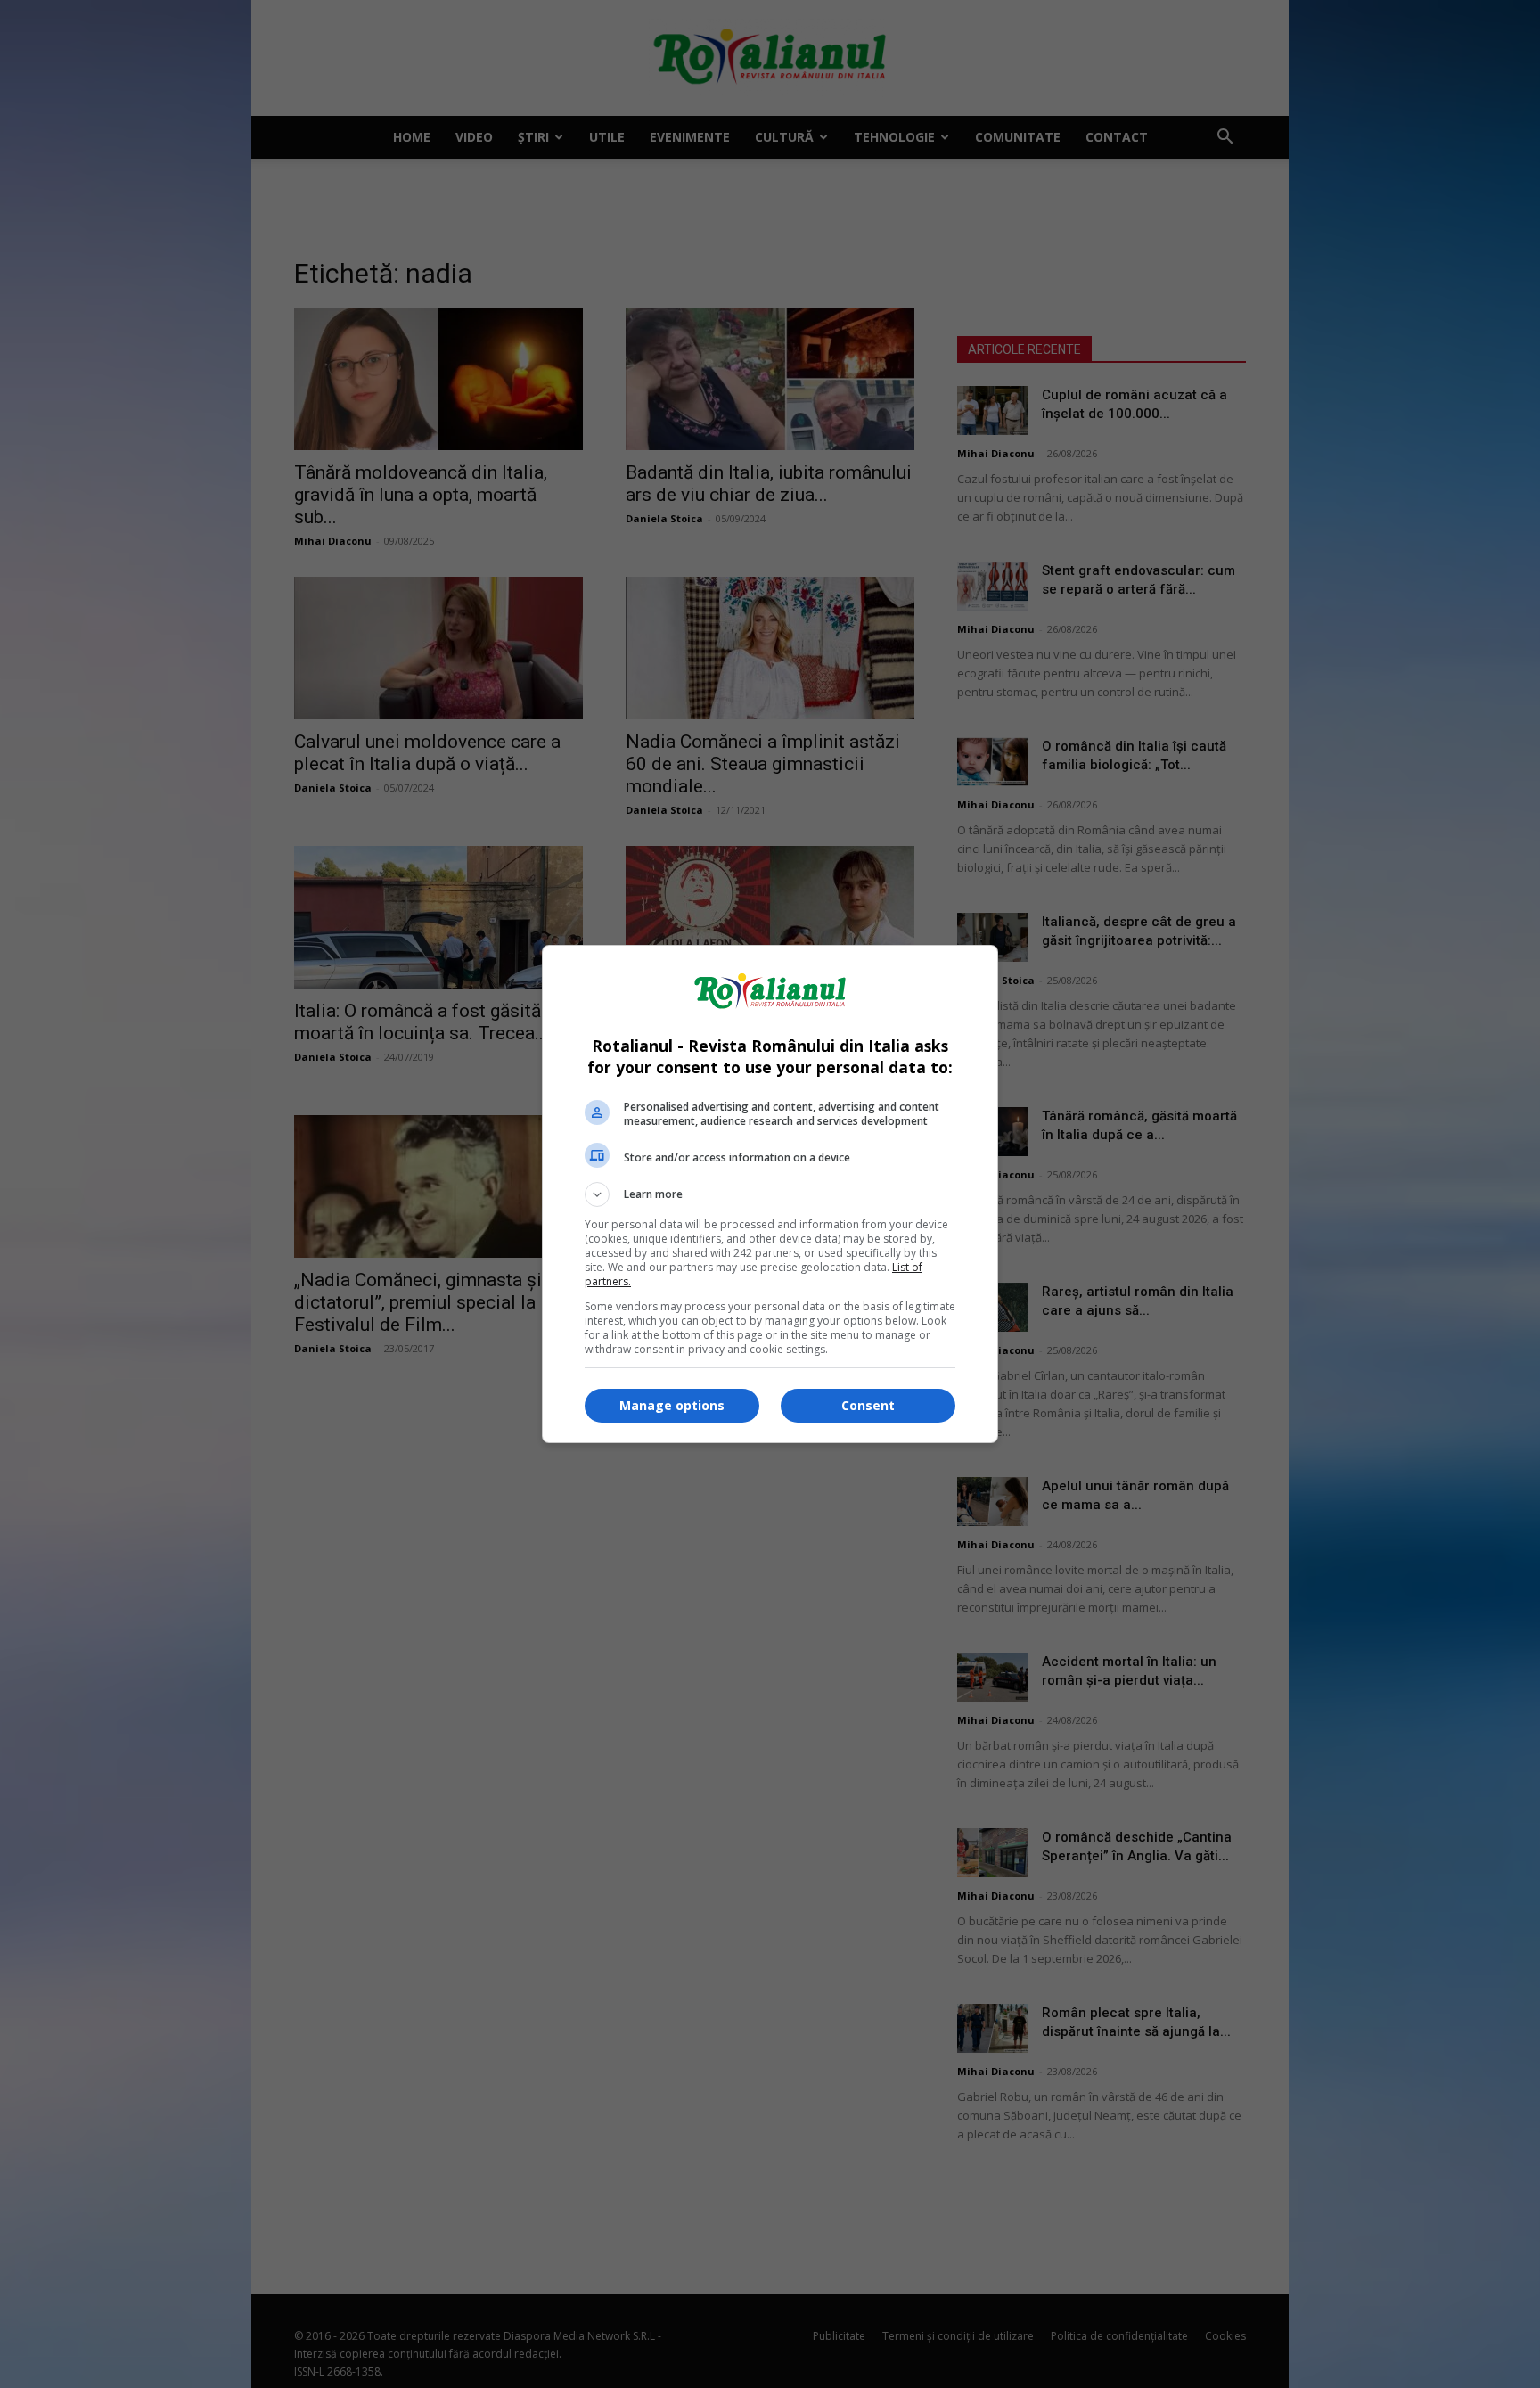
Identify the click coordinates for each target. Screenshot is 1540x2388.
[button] (770, 1194)
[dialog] (770, 1194)
